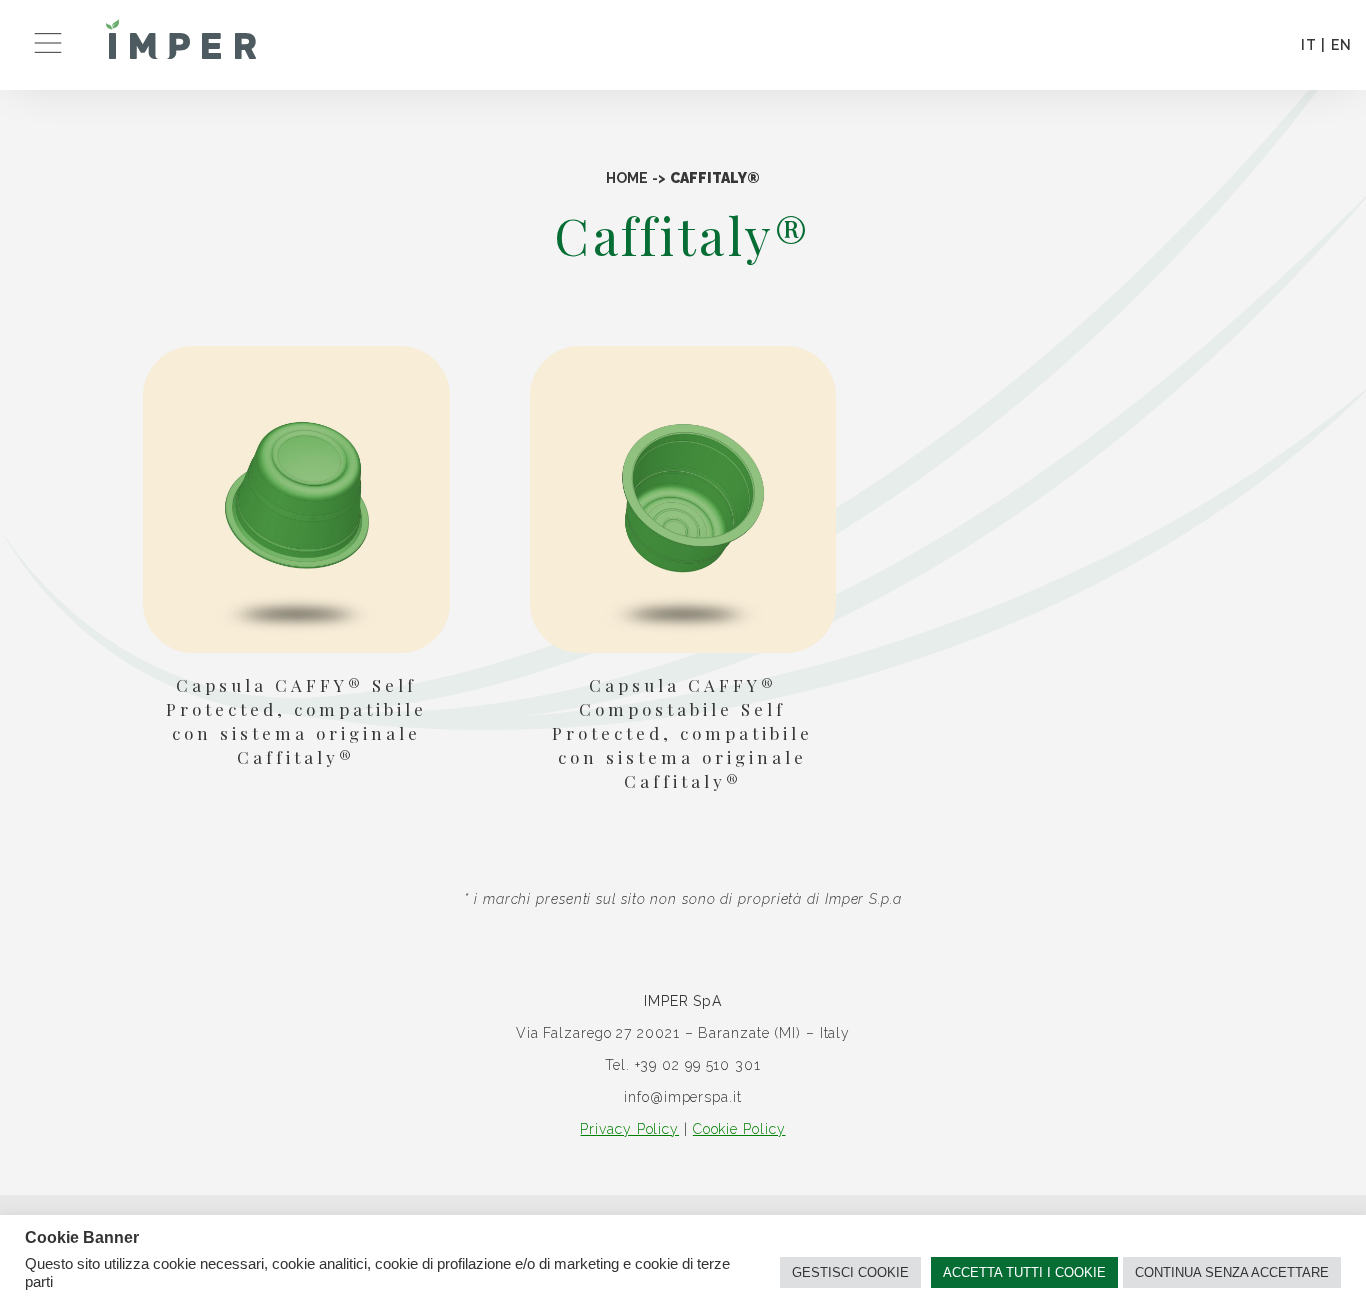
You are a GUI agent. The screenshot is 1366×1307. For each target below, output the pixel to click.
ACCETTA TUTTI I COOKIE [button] (1024, 1272)
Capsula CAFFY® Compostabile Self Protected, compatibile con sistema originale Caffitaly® (682, 733)
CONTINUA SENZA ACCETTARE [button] (1232, 1272)
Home (627, 178)
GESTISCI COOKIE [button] (850, 1272)
